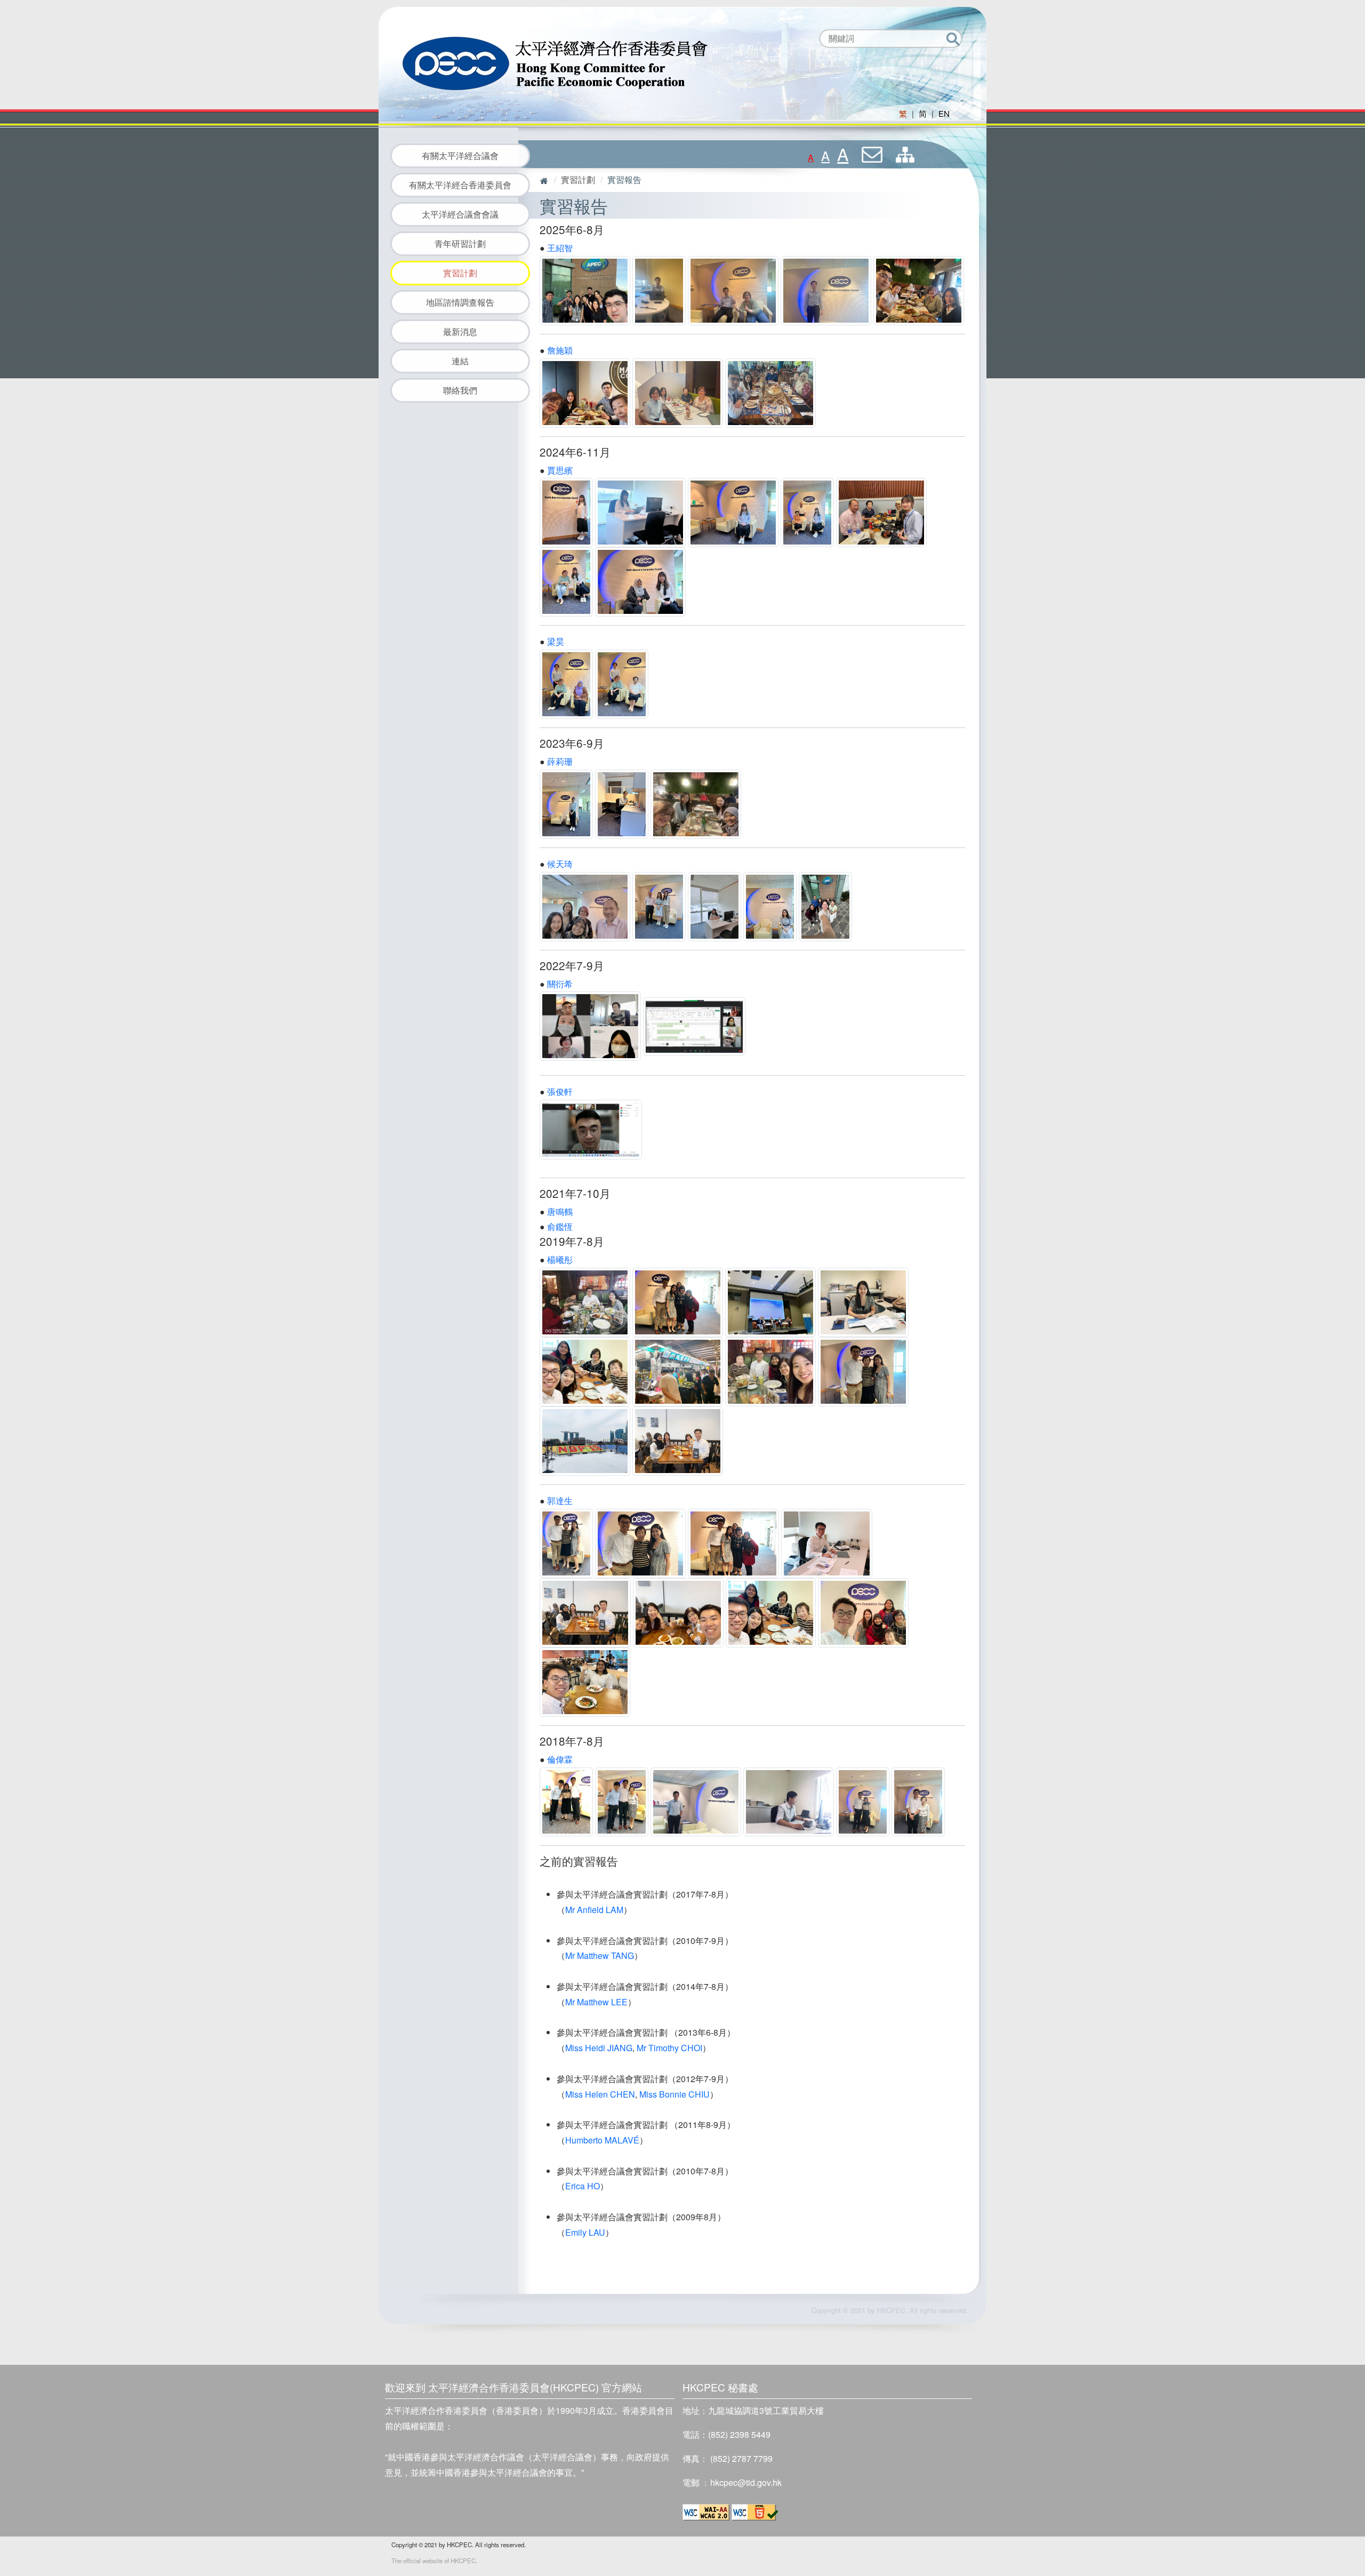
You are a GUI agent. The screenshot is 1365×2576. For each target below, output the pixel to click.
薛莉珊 (560, 761)
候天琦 (560, 864)
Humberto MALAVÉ (602, 2140)
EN (944, 113)
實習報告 (624, 179)
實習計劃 (460, 273)
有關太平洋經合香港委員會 (460, 185)
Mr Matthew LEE (596, 2002)
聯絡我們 (460, 390)
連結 (460, 361)
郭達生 (560, 1501)
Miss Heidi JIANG (599, 2048)
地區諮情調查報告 (460, 302)
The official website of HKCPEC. (434, 2561)
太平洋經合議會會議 (460, 214)
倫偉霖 (560, 1759)
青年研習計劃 (460, 243)
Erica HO (583, 2186)
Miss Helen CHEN (600, 2094)
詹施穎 (560, 350)
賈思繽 (560, 470)
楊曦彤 (560, 1259)
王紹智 (560, 248)
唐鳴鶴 (560, 1211)
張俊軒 (560, 1091)
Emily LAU (585, 2232)
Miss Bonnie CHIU (675, 2094)
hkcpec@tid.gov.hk (746, 2482)
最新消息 (460, 331)
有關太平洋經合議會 (460, 155)
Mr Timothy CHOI (669, 2048)
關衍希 (560, 984)
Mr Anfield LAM (594, 1910)
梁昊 (556, 641)
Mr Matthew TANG (600, 1955)
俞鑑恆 (560, 1226)
